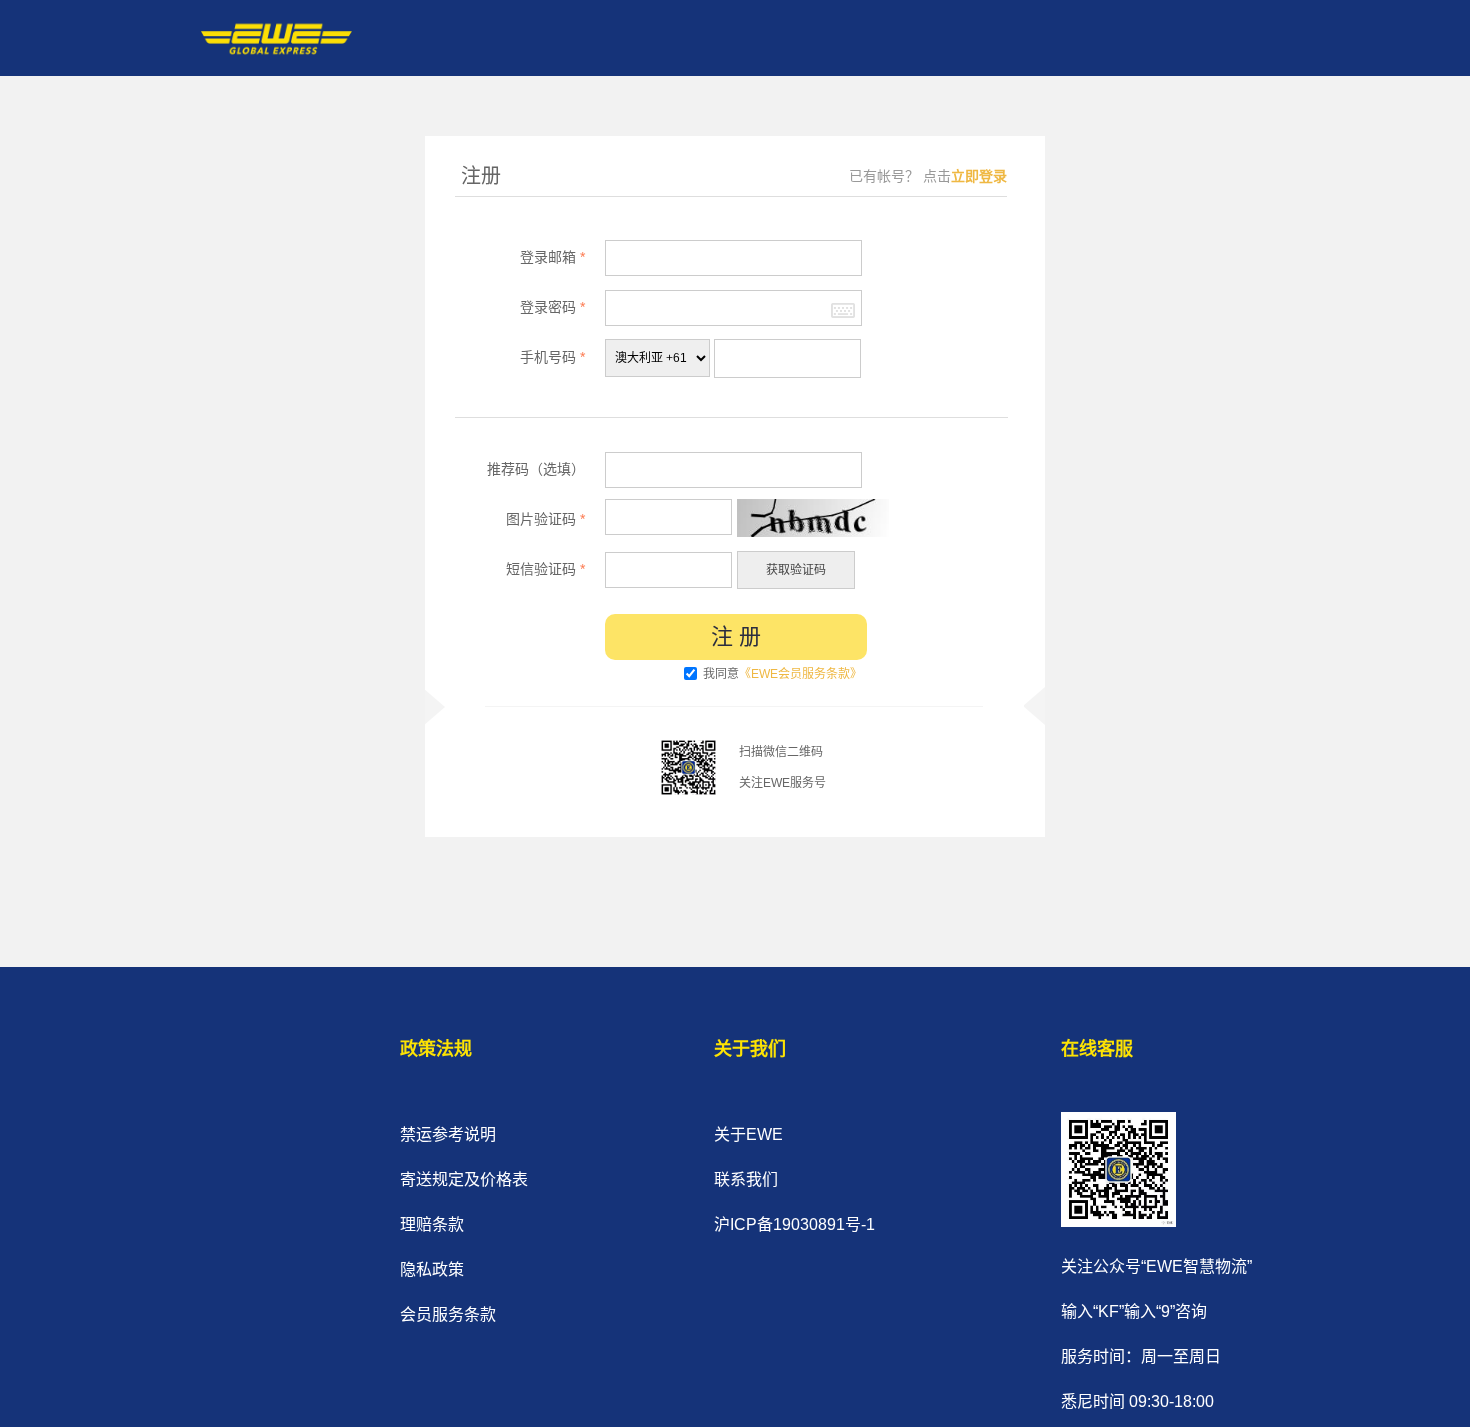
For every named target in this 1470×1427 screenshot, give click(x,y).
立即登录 (979, 176)
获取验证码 (796, 570)
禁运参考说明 (448, 1134)
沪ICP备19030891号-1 (794, 1224)
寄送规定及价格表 (464, 1179)
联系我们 (746, 1179)
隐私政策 (432, 1269)
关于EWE (748, 1134)
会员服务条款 (448, 1314)
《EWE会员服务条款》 (800, 674)
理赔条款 (432, 1224)
